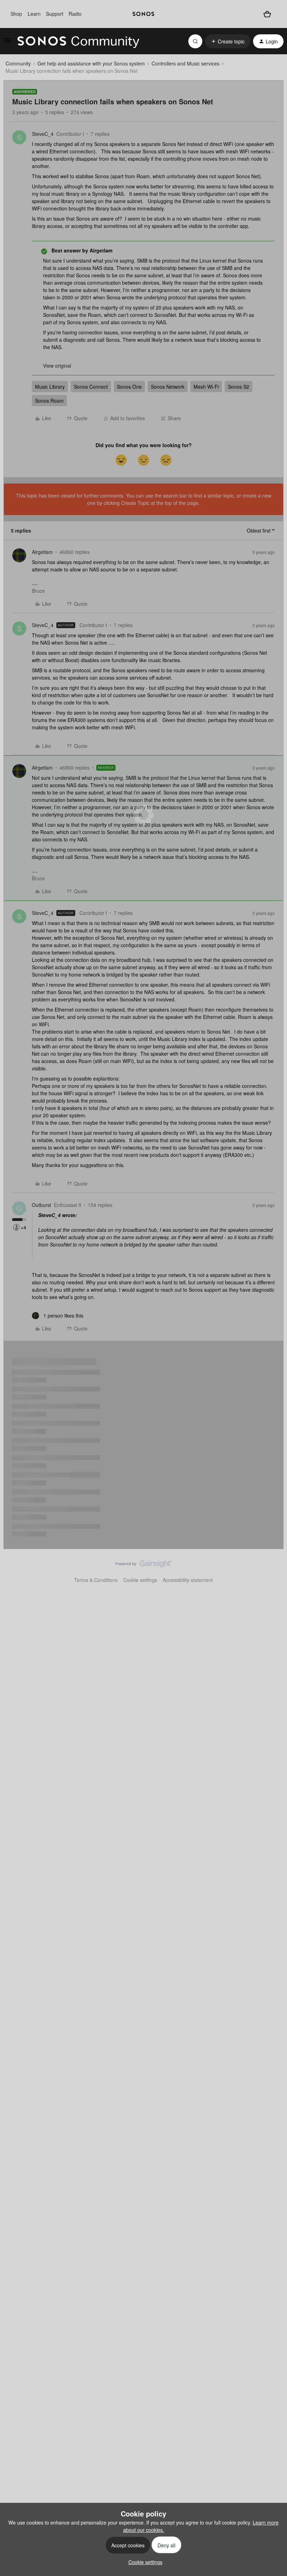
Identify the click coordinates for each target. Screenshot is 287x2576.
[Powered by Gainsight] (144, 1565)
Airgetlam (42, 552)
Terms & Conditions (96, 1580)
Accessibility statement (188, 1580)
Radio (75, 14)
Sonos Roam (49, 401)
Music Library (50, 387)
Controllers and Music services (185, 63)
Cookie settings (140, 1580)
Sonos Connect (91, 387)
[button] (8, 42)
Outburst (41, 1205)
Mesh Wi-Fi (206, 387)
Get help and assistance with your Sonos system (91, 63)
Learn (34, 14)
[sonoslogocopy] (143, 14)
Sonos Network (168, 387)
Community (18, 63)
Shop (16, 14)
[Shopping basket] (267, 14)
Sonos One (129, 387)
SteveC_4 (43, 134)
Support (55, 14)
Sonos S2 (239, 387)
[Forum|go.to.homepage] (78, 41)
